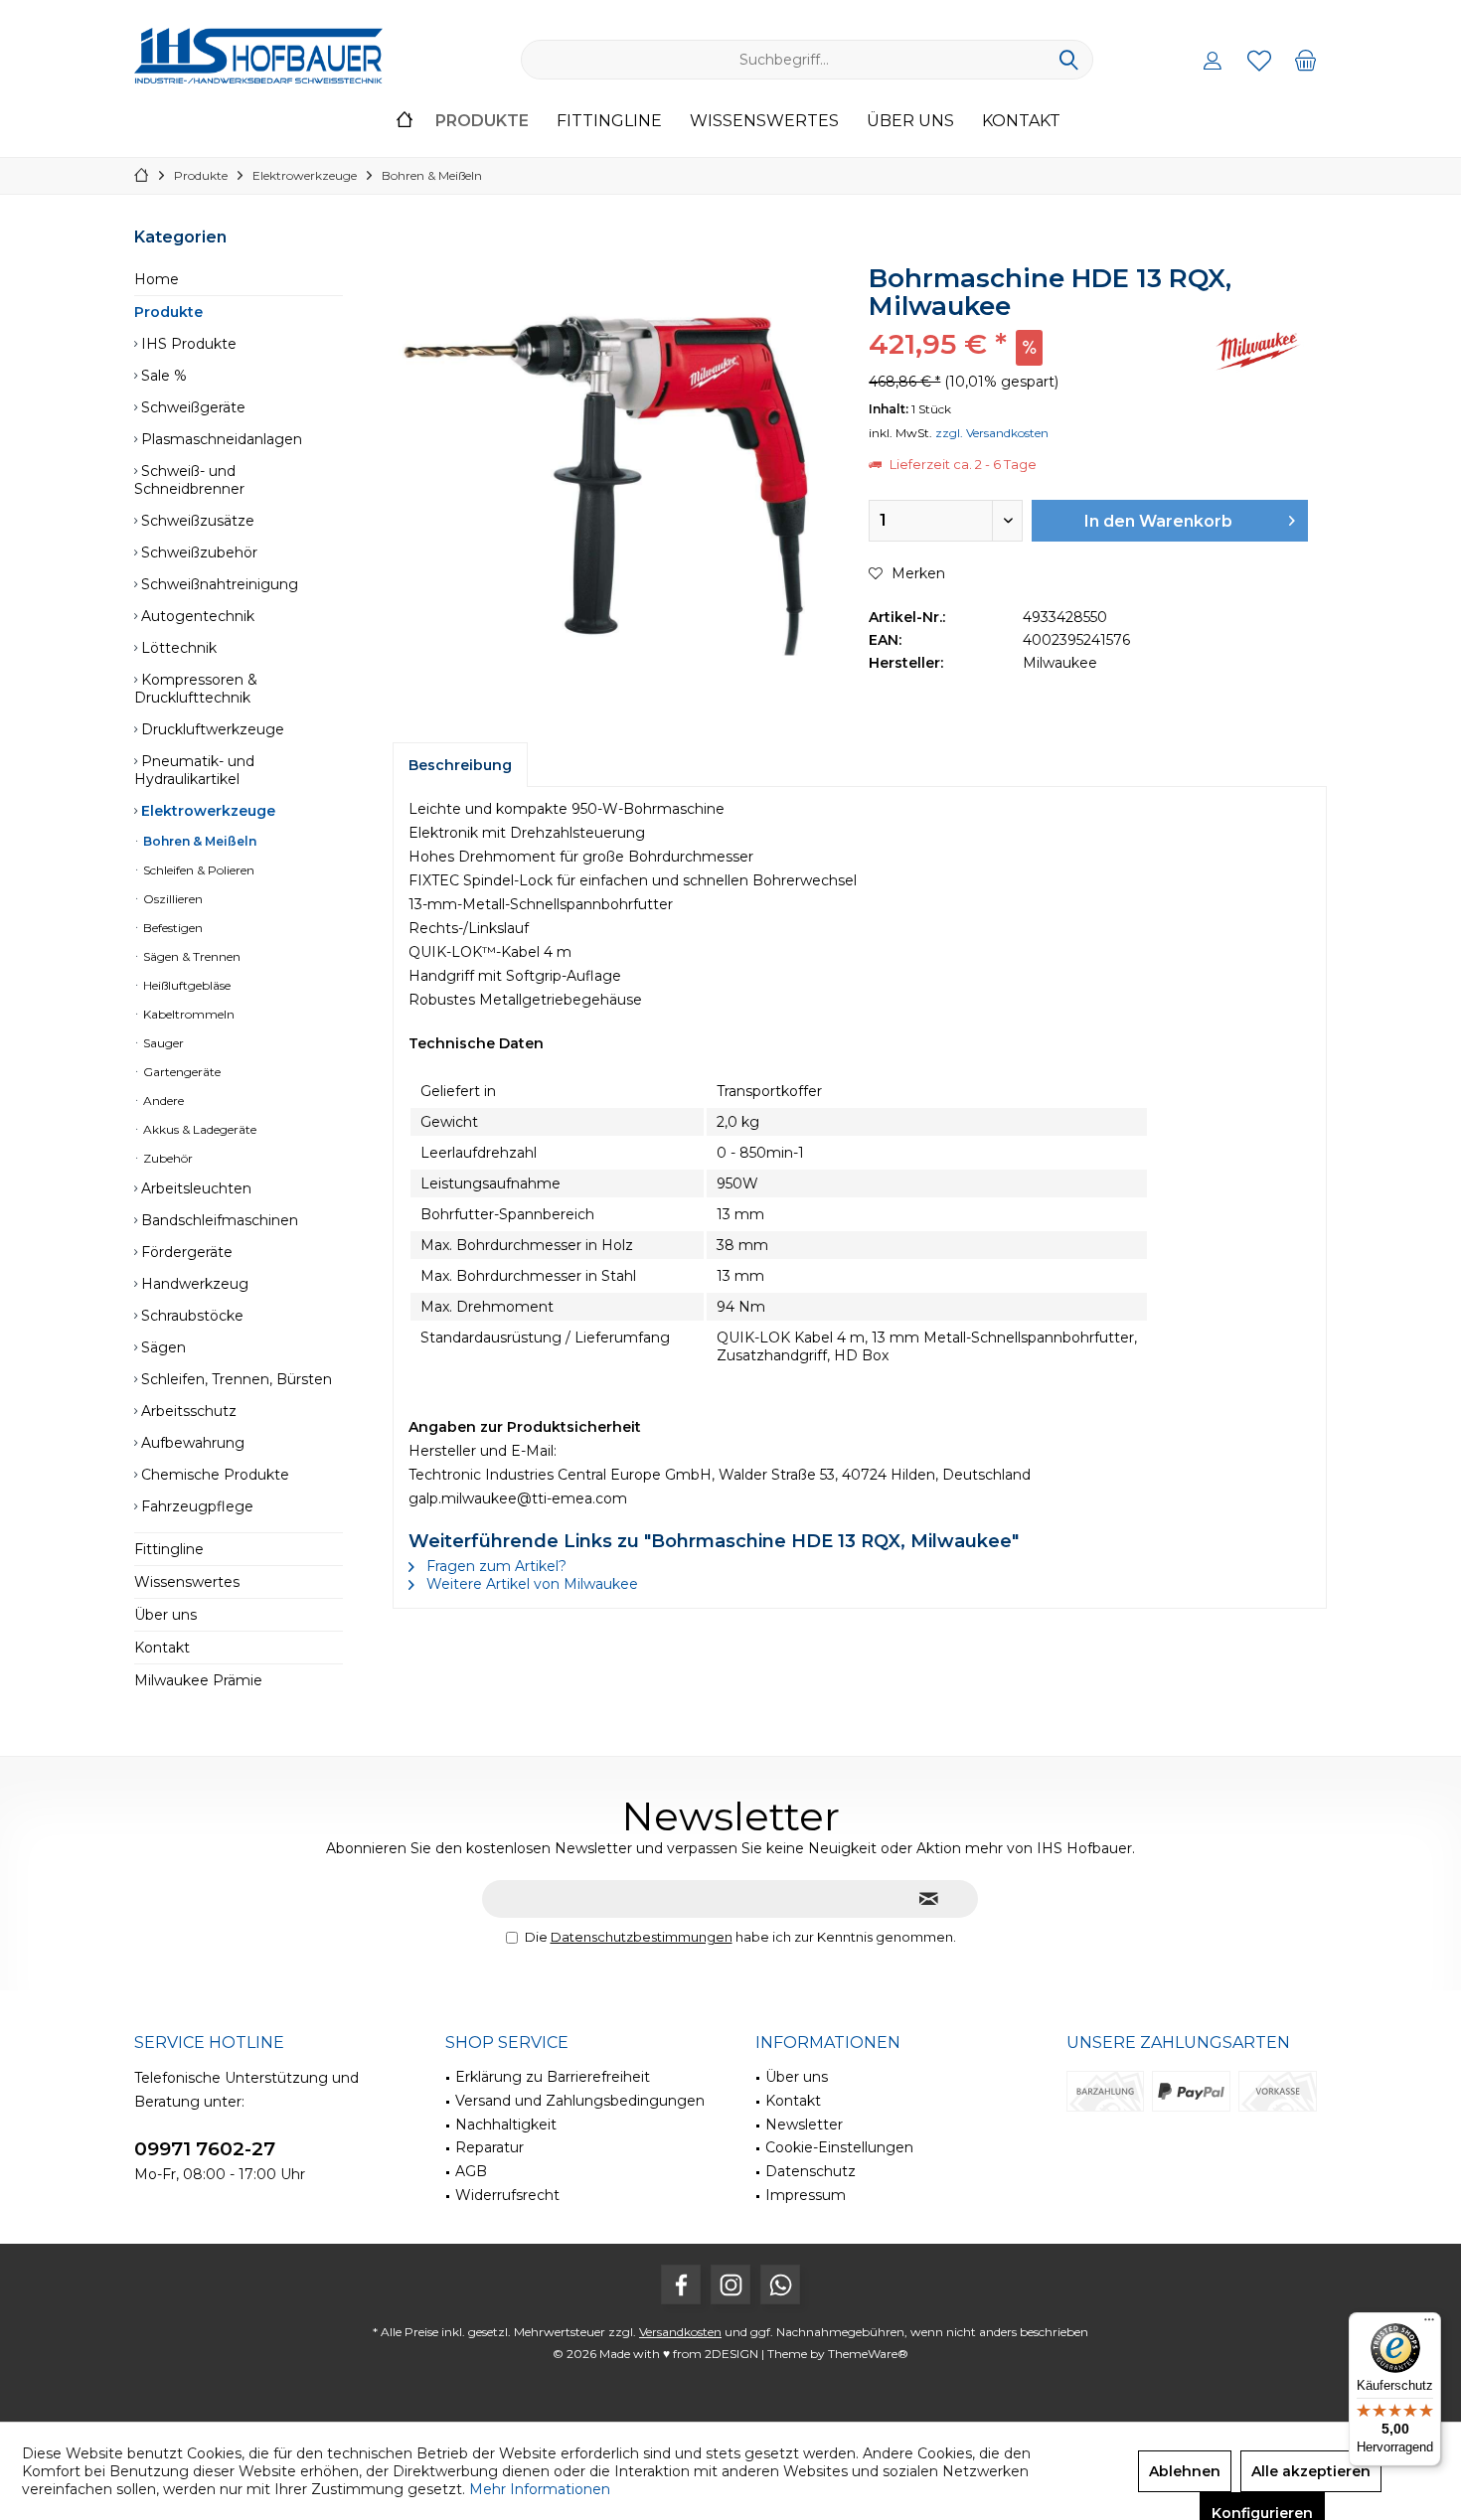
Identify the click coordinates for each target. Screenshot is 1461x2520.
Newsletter (804, 2125)
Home (157, 279)
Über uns (165, 1615)
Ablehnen (1185, 2471)
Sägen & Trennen (190, 956)
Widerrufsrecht (507, 2195)
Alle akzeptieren (1311, 2471)
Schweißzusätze (196, 521)
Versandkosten (680, 2332)
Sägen (162, 1347)
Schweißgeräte (191, 407)
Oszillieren (171, 899)
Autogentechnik (196, 616)
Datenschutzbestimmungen (642, 1937)
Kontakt (162, 1648)
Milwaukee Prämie (198, 1680)
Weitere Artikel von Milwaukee (530, 1584)
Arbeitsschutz (187, 1411)
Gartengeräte (180, 1072)
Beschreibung (460, 765)
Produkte (168, 312)
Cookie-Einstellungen (839, 2147)
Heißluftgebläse (185, 985)
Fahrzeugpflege (195, 1506)
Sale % (162, 376)
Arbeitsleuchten (194, 1188)
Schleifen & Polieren (197, 870)
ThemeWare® (868, 2354)
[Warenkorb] (1306, 60)
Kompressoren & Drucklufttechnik (196, 689)
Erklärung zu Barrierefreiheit (553, 2077)
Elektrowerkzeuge (206, 811)
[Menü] (1429, 2324)
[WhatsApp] (780, 2284)
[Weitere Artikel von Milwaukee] (1258, 351)
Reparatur (489, 2147)
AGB (471, 2171)
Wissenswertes (187, 1582)
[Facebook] (681, 2284)
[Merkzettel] (1259, 60)
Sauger (162, 1043)
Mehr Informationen (540, 2489)
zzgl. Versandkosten (992, 433)
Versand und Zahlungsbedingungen (580, 2101)
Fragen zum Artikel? (494, 1566)
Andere (162, 1101)
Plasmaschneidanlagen (220, 439)
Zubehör (166, 1158)
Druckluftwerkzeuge (211, 729)
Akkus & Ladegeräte (198, 1129)
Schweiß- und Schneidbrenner (189, 480)
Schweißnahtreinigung (218, 584)
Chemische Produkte (213, 1475)
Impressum (806, 2195)
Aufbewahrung (191, 1443)
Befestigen (171, 928)
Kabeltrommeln (187, 1014)
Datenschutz (811, 2171)
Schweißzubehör (197, 552)
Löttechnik (177, 648)
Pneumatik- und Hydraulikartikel (194, 770)
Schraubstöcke (190, 1316)
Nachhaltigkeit (506, 2125)
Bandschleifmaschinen (218, 1220)
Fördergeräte (185, 1252)
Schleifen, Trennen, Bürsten (235, 1379)
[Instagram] (730, 2284)
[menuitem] (1306, 60)
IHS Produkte (187, 344)
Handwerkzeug (193, 1284)
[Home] (405, 122)
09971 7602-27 (205, 2149)
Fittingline (169, 1549)
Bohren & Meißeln (198, 841)
